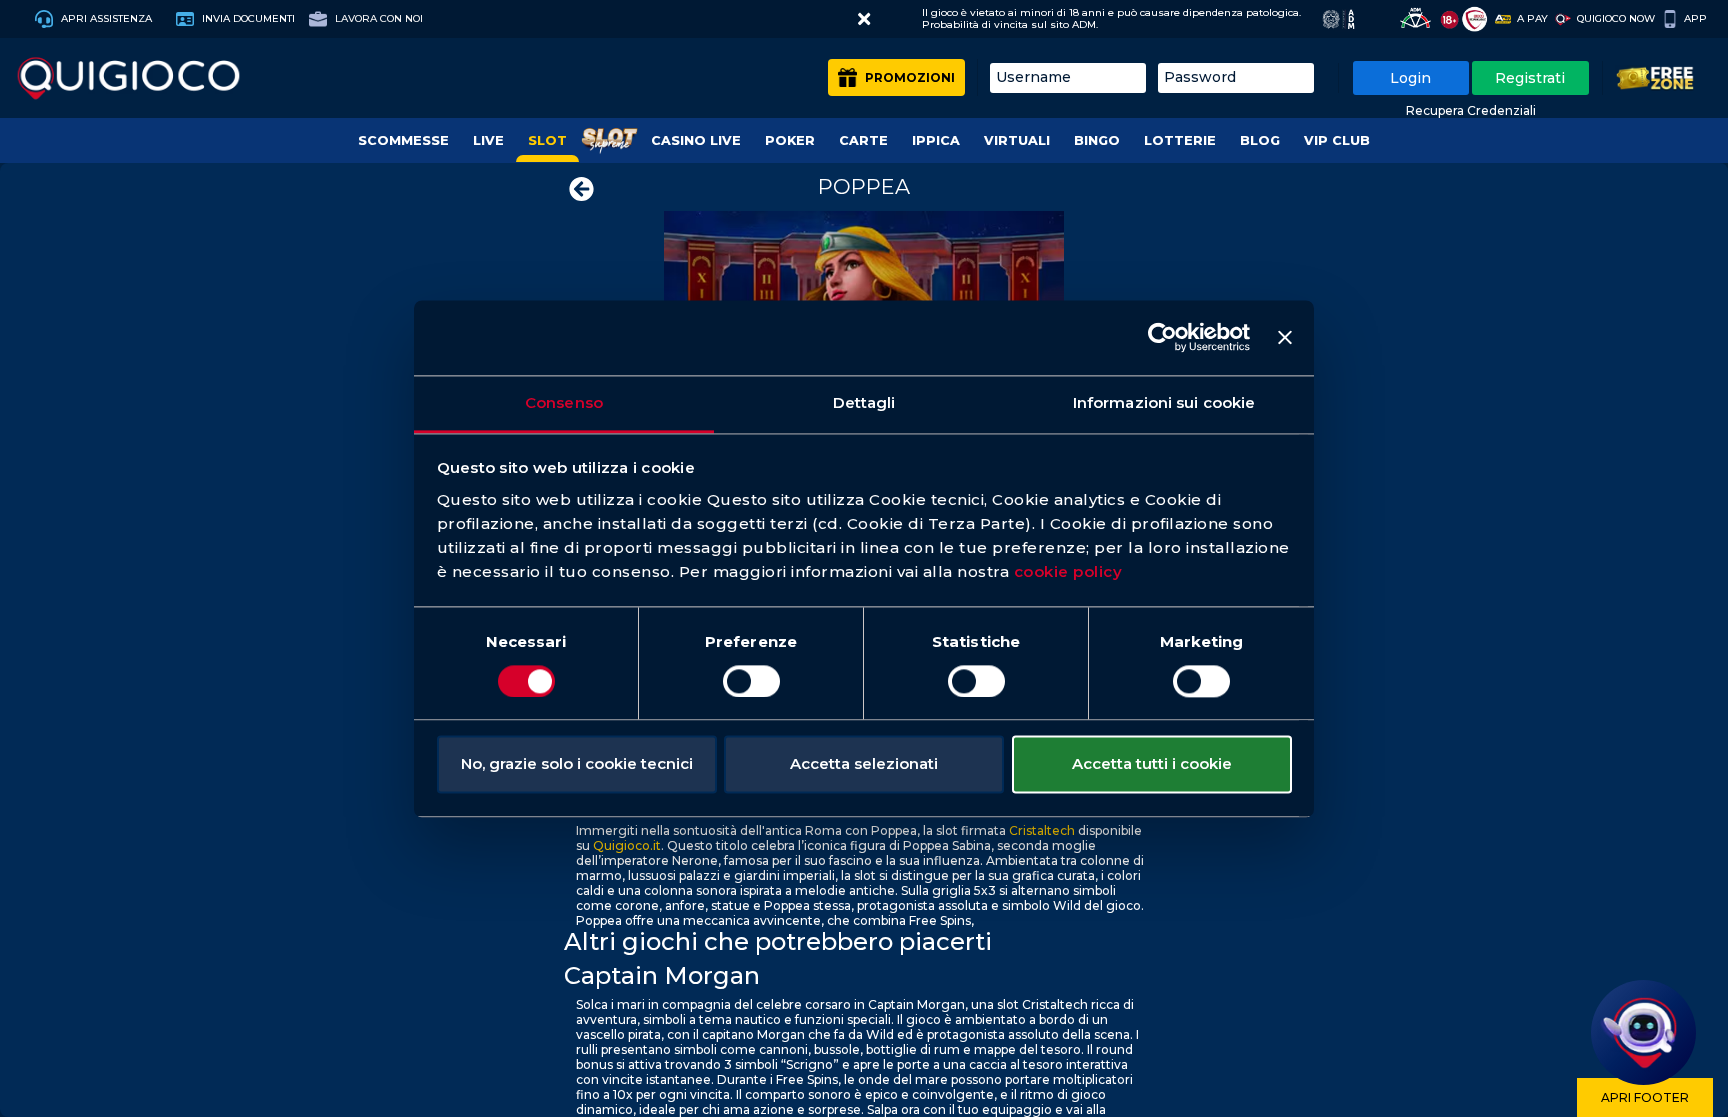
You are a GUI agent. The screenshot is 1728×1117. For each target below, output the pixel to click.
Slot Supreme (609, 141)
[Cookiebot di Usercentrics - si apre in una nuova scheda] (1162, 337)
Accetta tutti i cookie (1152, 764)
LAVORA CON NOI (377, 18)
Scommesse (403, 140)
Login (1410, 78)
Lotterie (1180, 140)
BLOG (1260, 140)
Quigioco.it (627, 845)
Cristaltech (1042, 830)
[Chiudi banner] (1285, 337)
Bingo (1097, 140)
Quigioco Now (1616, 18)
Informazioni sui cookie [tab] (1164, 402)
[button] (864, 19)
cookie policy (1068, 571)
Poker (790, 140)
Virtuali (1017, 140)
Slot (547, 140)
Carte (863, 140)
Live (488, 140)
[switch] (751, 681)
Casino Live (696, 140)
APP (1695, 18)
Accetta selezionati (864, 764)
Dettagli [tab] (864, 402)
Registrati (1530, 78)
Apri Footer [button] (1645, 1097)
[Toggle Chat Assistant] (1643, 1032)
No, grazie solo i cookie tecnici (577, 764)
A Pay (1532, 18)
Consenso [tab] (564, 402)
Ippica (936, 140)
